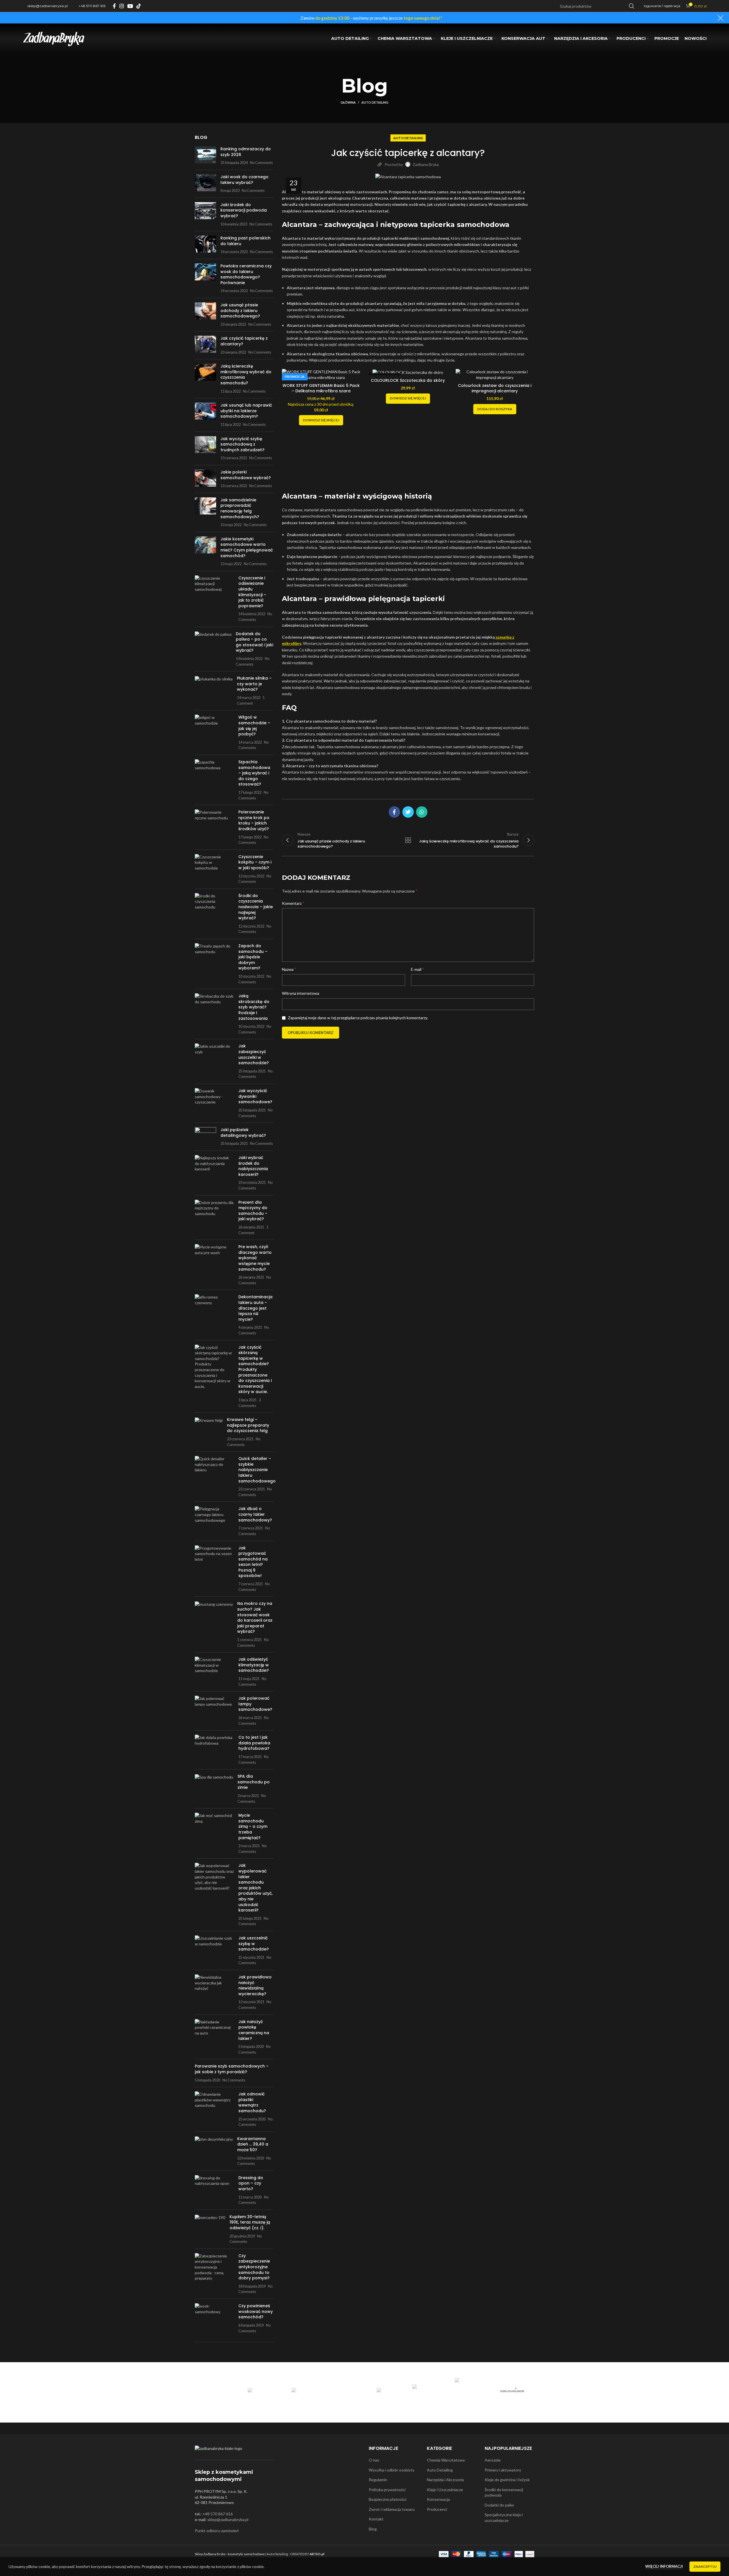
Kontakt (376, 2519)
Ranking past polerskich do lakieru (245, 241)
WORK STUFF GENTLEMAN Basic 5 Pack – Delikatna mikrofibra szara (321, 388)
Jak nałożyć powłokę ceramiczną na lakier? (254, 2030)
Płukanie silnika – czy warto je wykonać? (254, 684)
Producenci (437, 2509)
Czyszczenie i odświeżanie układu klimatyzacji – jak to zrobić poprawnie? (252, 592)
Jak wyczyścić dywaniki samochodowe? (255, 1096)
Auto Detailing (375, 102)
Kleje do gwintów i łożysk (507, 2480)
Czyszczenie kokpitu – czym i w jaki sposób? (255, 862)
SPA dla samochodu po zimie (254, 1782)
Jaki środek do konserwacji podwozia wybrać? (244, 210)
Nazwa (289, 969)
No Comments (261, 163)
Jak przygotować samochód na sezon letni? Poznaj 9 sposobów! (253, 1562)
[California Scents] (428, 2391)
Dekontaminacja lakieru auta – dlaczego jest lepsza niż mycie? (255, 1308)
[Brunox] (385, 2391)
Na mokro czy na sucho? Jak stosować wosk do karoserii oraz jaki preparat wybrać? (255, 1617)
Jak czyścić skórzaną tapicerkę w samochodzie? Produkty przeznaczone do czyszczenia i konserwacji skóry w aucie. (255, 1370)
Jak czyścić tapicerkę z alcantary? (244, 341)
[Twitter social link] (408, 812)
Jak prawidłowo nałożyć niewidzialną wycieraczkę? (255, 1985)
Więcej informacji (664, 2566)
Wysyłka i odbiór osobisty (392, 2470)
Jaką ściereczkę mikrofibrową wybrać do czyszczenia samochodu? (246, 375)
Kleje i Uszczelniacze (445, 2490)
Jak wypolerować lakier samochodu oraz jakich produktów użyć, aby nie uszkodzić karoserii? (255, 1888)
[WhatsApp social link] (422, 812)
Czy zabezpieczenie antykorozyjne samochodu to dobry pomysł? (254, 2267)
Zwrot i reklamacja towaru (392, 2509)
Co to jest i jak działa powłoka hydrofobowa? (254, 1743)
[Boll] (343, 2391)
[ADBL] (216, 2391)
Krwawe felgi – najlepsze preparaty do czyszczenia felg (248, 1425)
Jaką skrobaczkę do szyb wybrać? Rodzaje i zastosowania (254, 1007)
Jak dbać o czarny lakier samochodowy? (255, 1514)
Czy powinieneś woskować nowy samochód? (256, 2311)
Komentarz (293, 903)
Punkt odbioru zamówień (217, 2531)
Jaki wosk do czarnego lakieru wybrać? (244, 180)
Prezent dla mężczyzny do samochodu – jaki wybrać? (253, 1211)
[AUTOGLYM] (258, 2391)
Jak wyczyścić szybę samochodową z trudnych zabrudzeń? (242, 444)
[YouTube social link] (130, 6)
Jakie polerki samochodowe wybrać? (246, 475)
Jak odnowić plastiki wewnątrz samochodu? (252, 2102)
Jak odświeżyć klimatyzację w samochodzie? (254, 1665)
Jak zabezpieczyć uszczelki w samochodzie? (254, 1054)
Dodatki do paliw (499, 2505)
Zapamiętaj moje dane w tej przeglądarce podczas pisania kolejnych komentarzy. (358, 1018)
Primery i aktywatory (503, 2470)
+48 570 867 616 (218, 2514)
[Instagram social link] (122, 6)
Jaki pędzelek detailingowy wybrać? (243, 1133)
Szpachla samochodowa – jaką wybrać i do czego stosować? (254, 773)
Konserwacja (438, 2499)
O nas (374, 2460)
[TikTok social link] (139, 6)
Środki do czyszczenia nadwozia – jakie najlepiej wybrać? (256, 907)
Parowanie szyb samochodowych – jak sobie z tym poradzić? (232, 2069)
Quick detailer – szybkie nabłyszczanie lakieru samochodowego (257, 1470)
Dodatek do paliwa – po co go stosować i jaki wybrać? (254, 642)
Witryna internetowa (301, 993)
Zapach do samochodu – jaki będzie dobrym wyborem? (253, 957)
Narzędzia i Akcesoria (445, 2480)
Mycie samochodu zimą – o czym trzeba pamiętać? (253, 1826)
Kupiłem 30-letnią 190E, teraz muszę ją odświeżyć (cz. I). (250, 2222)
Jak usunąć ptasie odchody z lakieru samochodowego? (240, 310)
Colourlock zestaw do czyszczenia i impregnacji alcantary (495, 388)
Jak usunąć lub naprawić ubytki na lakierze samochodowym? (246, 411)
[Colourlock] (513, 2391)
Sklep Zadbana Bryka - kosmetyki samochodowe (230, 2554)
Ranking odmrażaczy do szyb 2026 (246, 152)
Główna (348, 102)
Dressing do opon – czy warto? (251, 2183)
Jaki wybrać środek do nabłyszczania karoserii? (253, 1166)
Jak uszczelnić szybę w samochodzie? (254, 1944)
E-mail (418, 969)
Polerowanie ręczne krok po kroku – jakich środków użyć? (254, 820)
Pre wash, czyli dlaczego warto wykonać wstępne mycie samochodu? (255, 1258)
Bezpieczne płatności (388, 2499)
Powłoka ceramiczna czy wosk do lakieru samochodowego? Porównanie (246, 274)
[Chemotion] (470, 2391)
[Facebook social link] (114, 6)
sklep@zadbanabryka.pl (228, 2519)
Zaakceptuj (705, 2566)
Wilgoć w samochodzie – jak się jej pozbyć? (254, 726)
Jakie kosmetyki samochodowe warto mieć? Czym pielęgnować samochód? (247, 547)
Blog (373, 2529)
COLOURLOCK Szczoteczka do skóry (408, 380)
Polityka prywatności (387, 2490)
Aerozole (493, 2460)
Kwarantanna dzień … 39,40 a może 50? (253, 2144)
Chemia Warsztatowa (446, 2460)
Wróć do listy (408, 840)
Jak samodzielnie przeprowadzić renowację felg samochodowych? (240, 508)
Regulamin (378, 2480)
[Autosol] (301, 2391)
